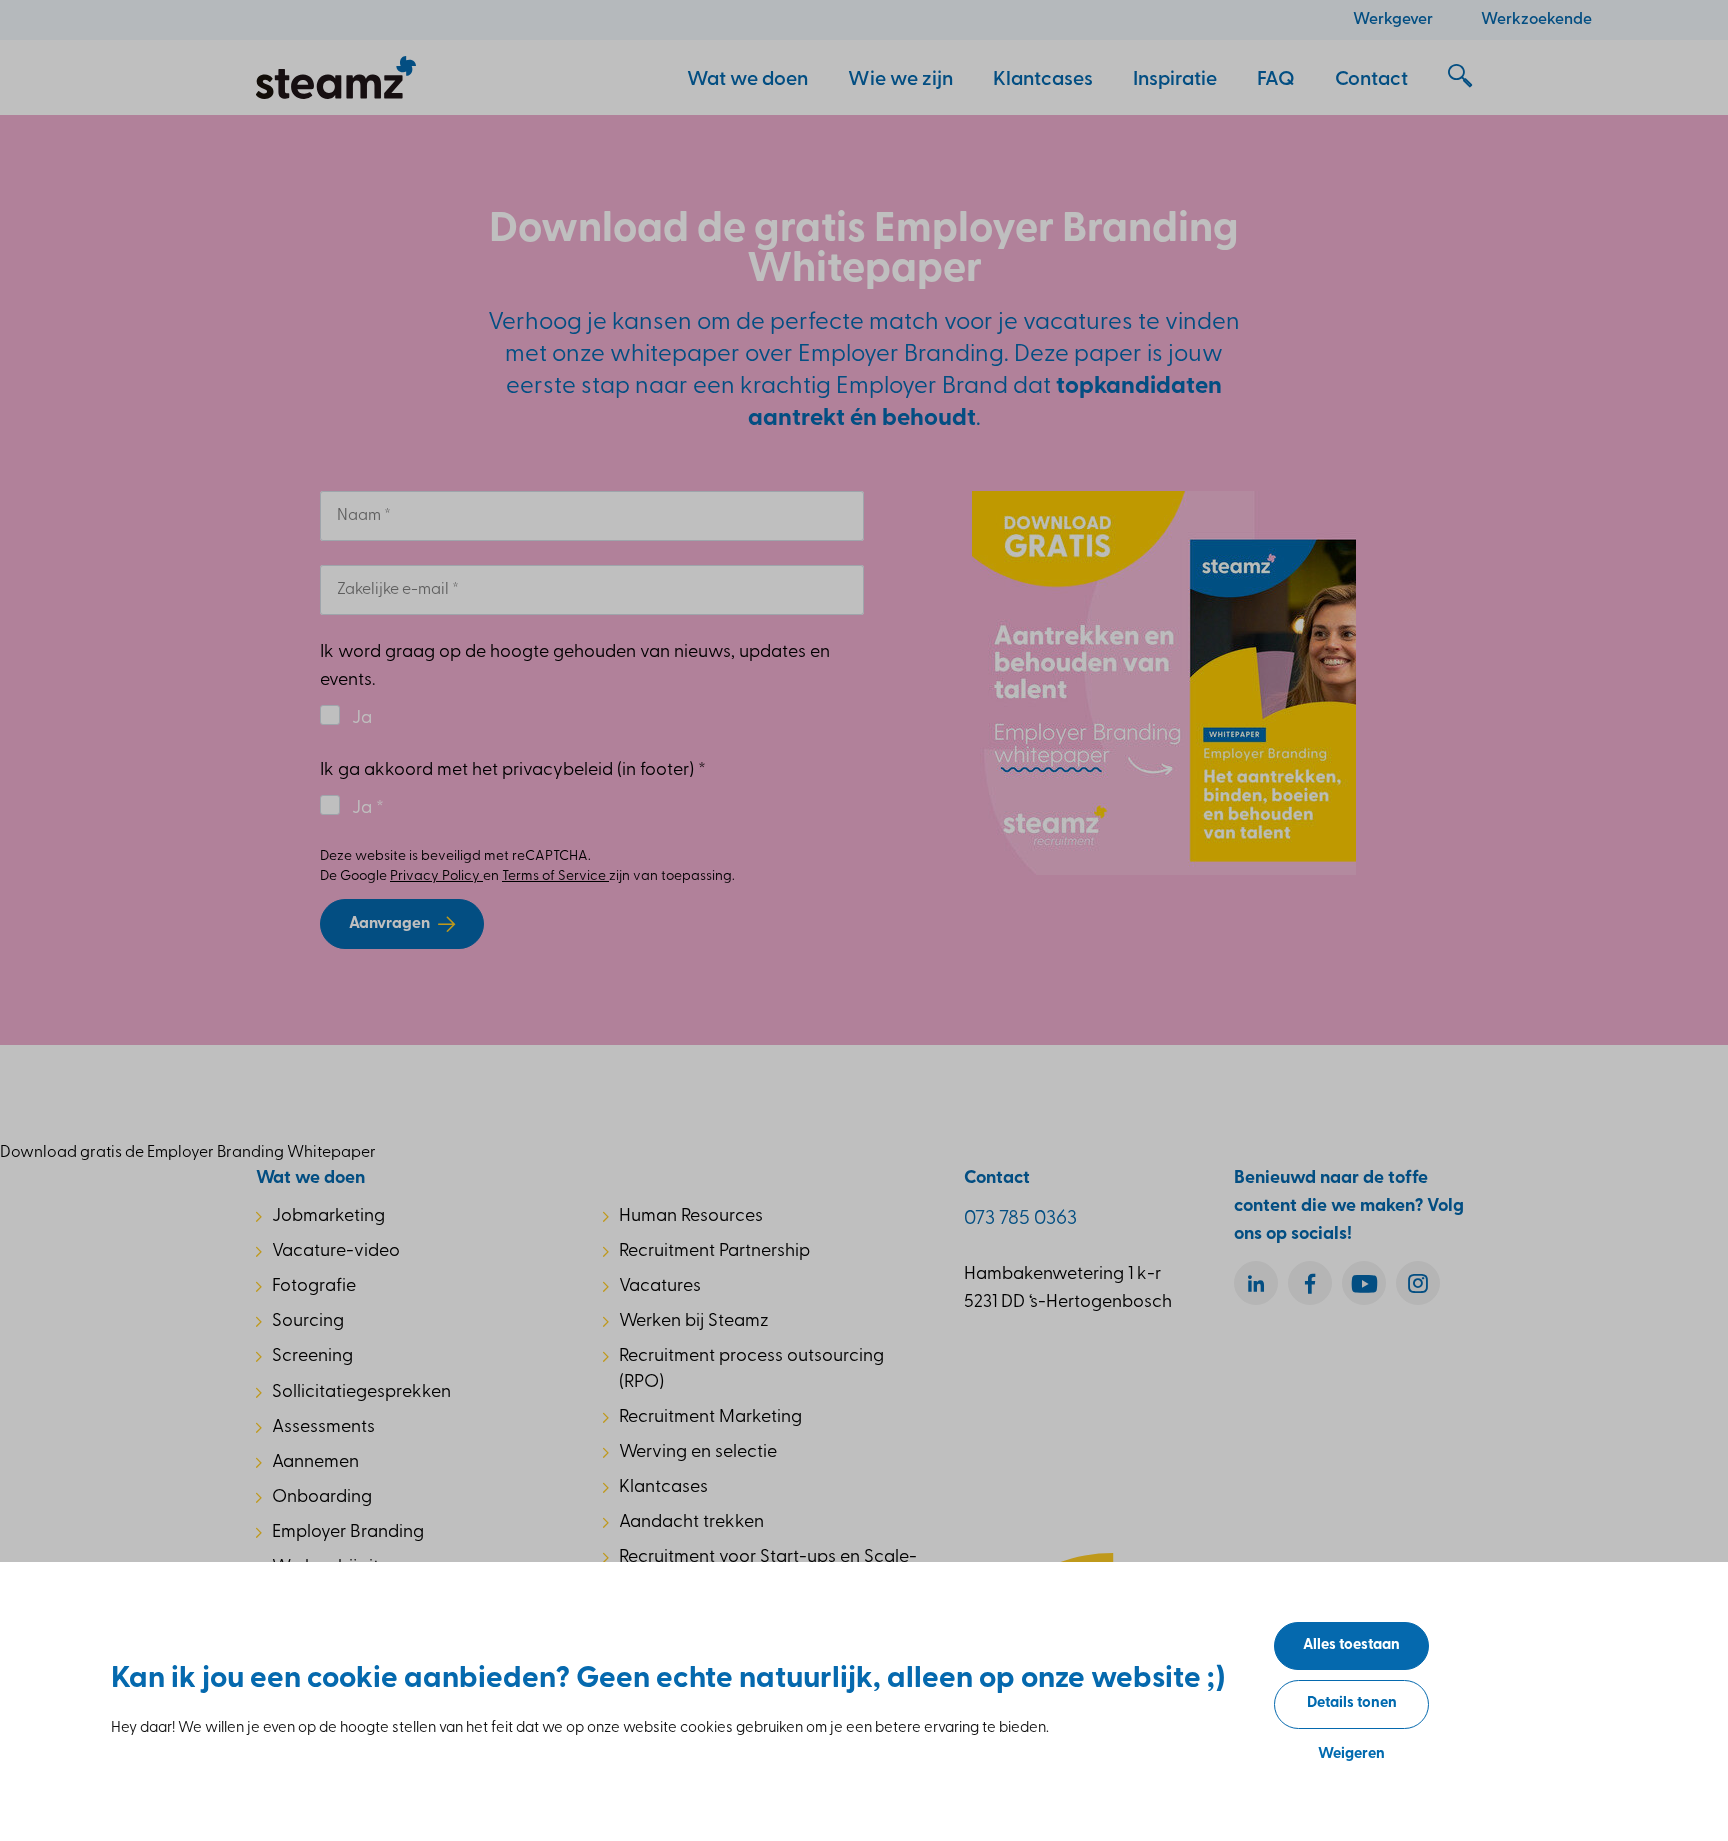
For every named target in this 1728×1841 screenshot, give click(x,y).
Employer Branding (348, 1533)
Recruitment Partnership (714, 1252)
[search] (1460, 77)
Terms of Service (555, 876)
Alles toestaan (1351, 1645)
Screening (312, 1357)
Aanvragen (389, 924)
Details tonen (1352, 1703)
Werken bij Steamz (694, 1322)
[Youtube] (1364, 1283)
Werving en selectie (698, 1453)
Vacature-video (336, 1252)
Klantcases (663, 1488)
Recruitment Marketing (710, 1418)
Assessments (323, 1428)
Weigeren (1351, 1754)
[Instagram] (1418, 1283)
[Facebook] (1310, 1283)
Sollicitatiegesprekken (361, 1393)
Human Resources (691, 1217)
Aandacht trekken (691, 1523)
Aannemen (315, 1463)
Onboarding (322, 1498)
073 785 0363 (1020, 1219)
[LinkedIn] (1256, 1283)
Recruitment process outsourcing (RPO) (751, 1369)
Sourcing (308, 1322)
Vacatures (660, 1287)
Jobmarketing (328, 1217)
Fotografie (314, 1287)
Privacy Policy (436, 876)
